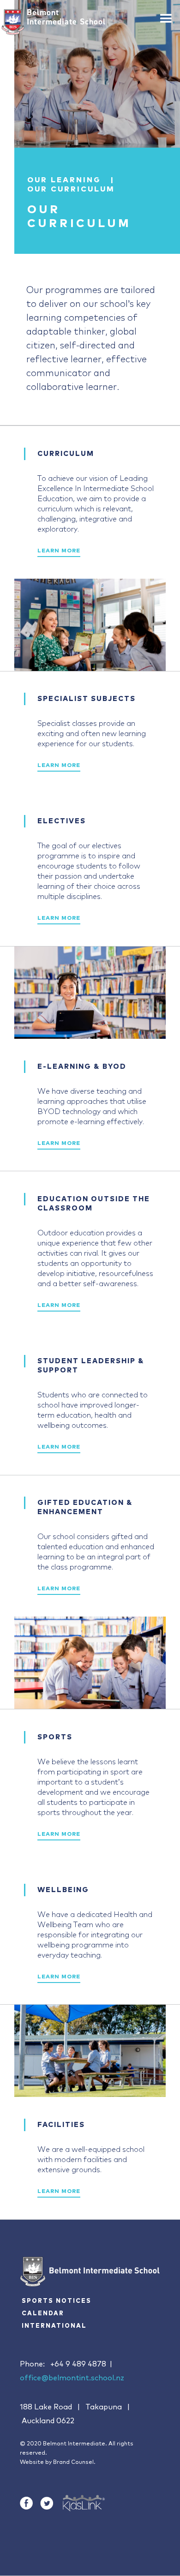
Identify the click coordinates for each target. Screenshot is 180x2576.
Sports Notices (57, 2301)
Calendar (43, 2314)
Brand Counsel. (74, 2462)
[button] (166, 15)
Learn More (59, 551)
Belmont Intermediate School (66, 17)
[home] (13, 22)
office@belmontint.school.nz (72, 2378)
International (54, 2326)
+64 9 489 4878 (78, 2364)
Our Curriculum (71, 189)
